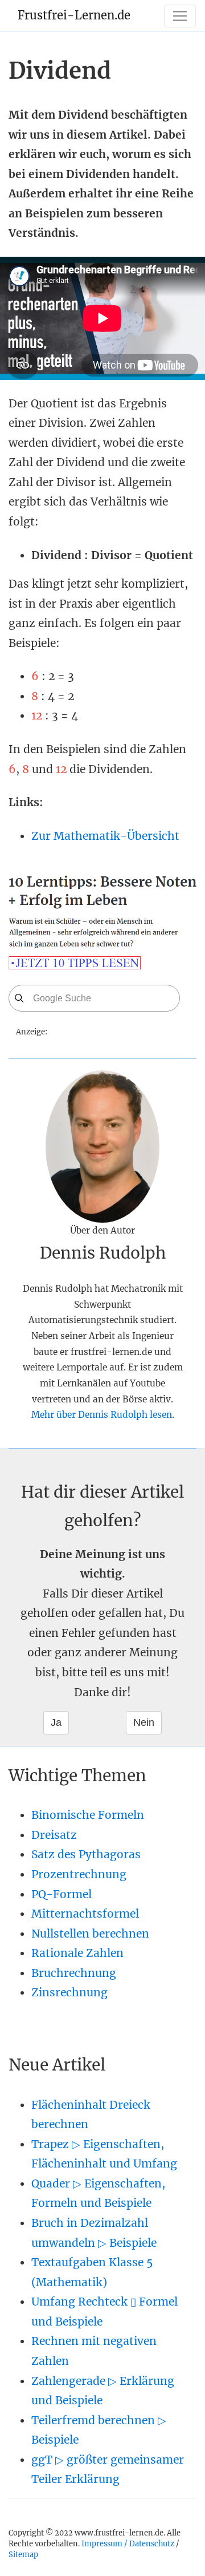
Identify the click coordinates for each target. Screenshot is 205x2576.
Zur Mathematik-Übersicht (105, 836)
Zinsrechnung (69, 1992)
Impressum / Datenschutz (128, 2543)
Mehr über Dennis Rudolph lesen (102, 1415)
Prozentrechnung (79, 1874)
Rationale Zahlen (77, 1953)
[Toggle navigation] (180, 16)
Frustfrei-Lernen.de (74, 15)
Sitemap (23, 2554)
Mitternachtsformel (85, 1914)
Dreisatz (54, 1835)
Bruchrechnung (74, 1973)
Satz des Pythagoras (86, 1854)
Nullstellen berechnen (90, 1934)
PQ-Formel (61, 1894)
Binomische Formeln (88, 1815)
